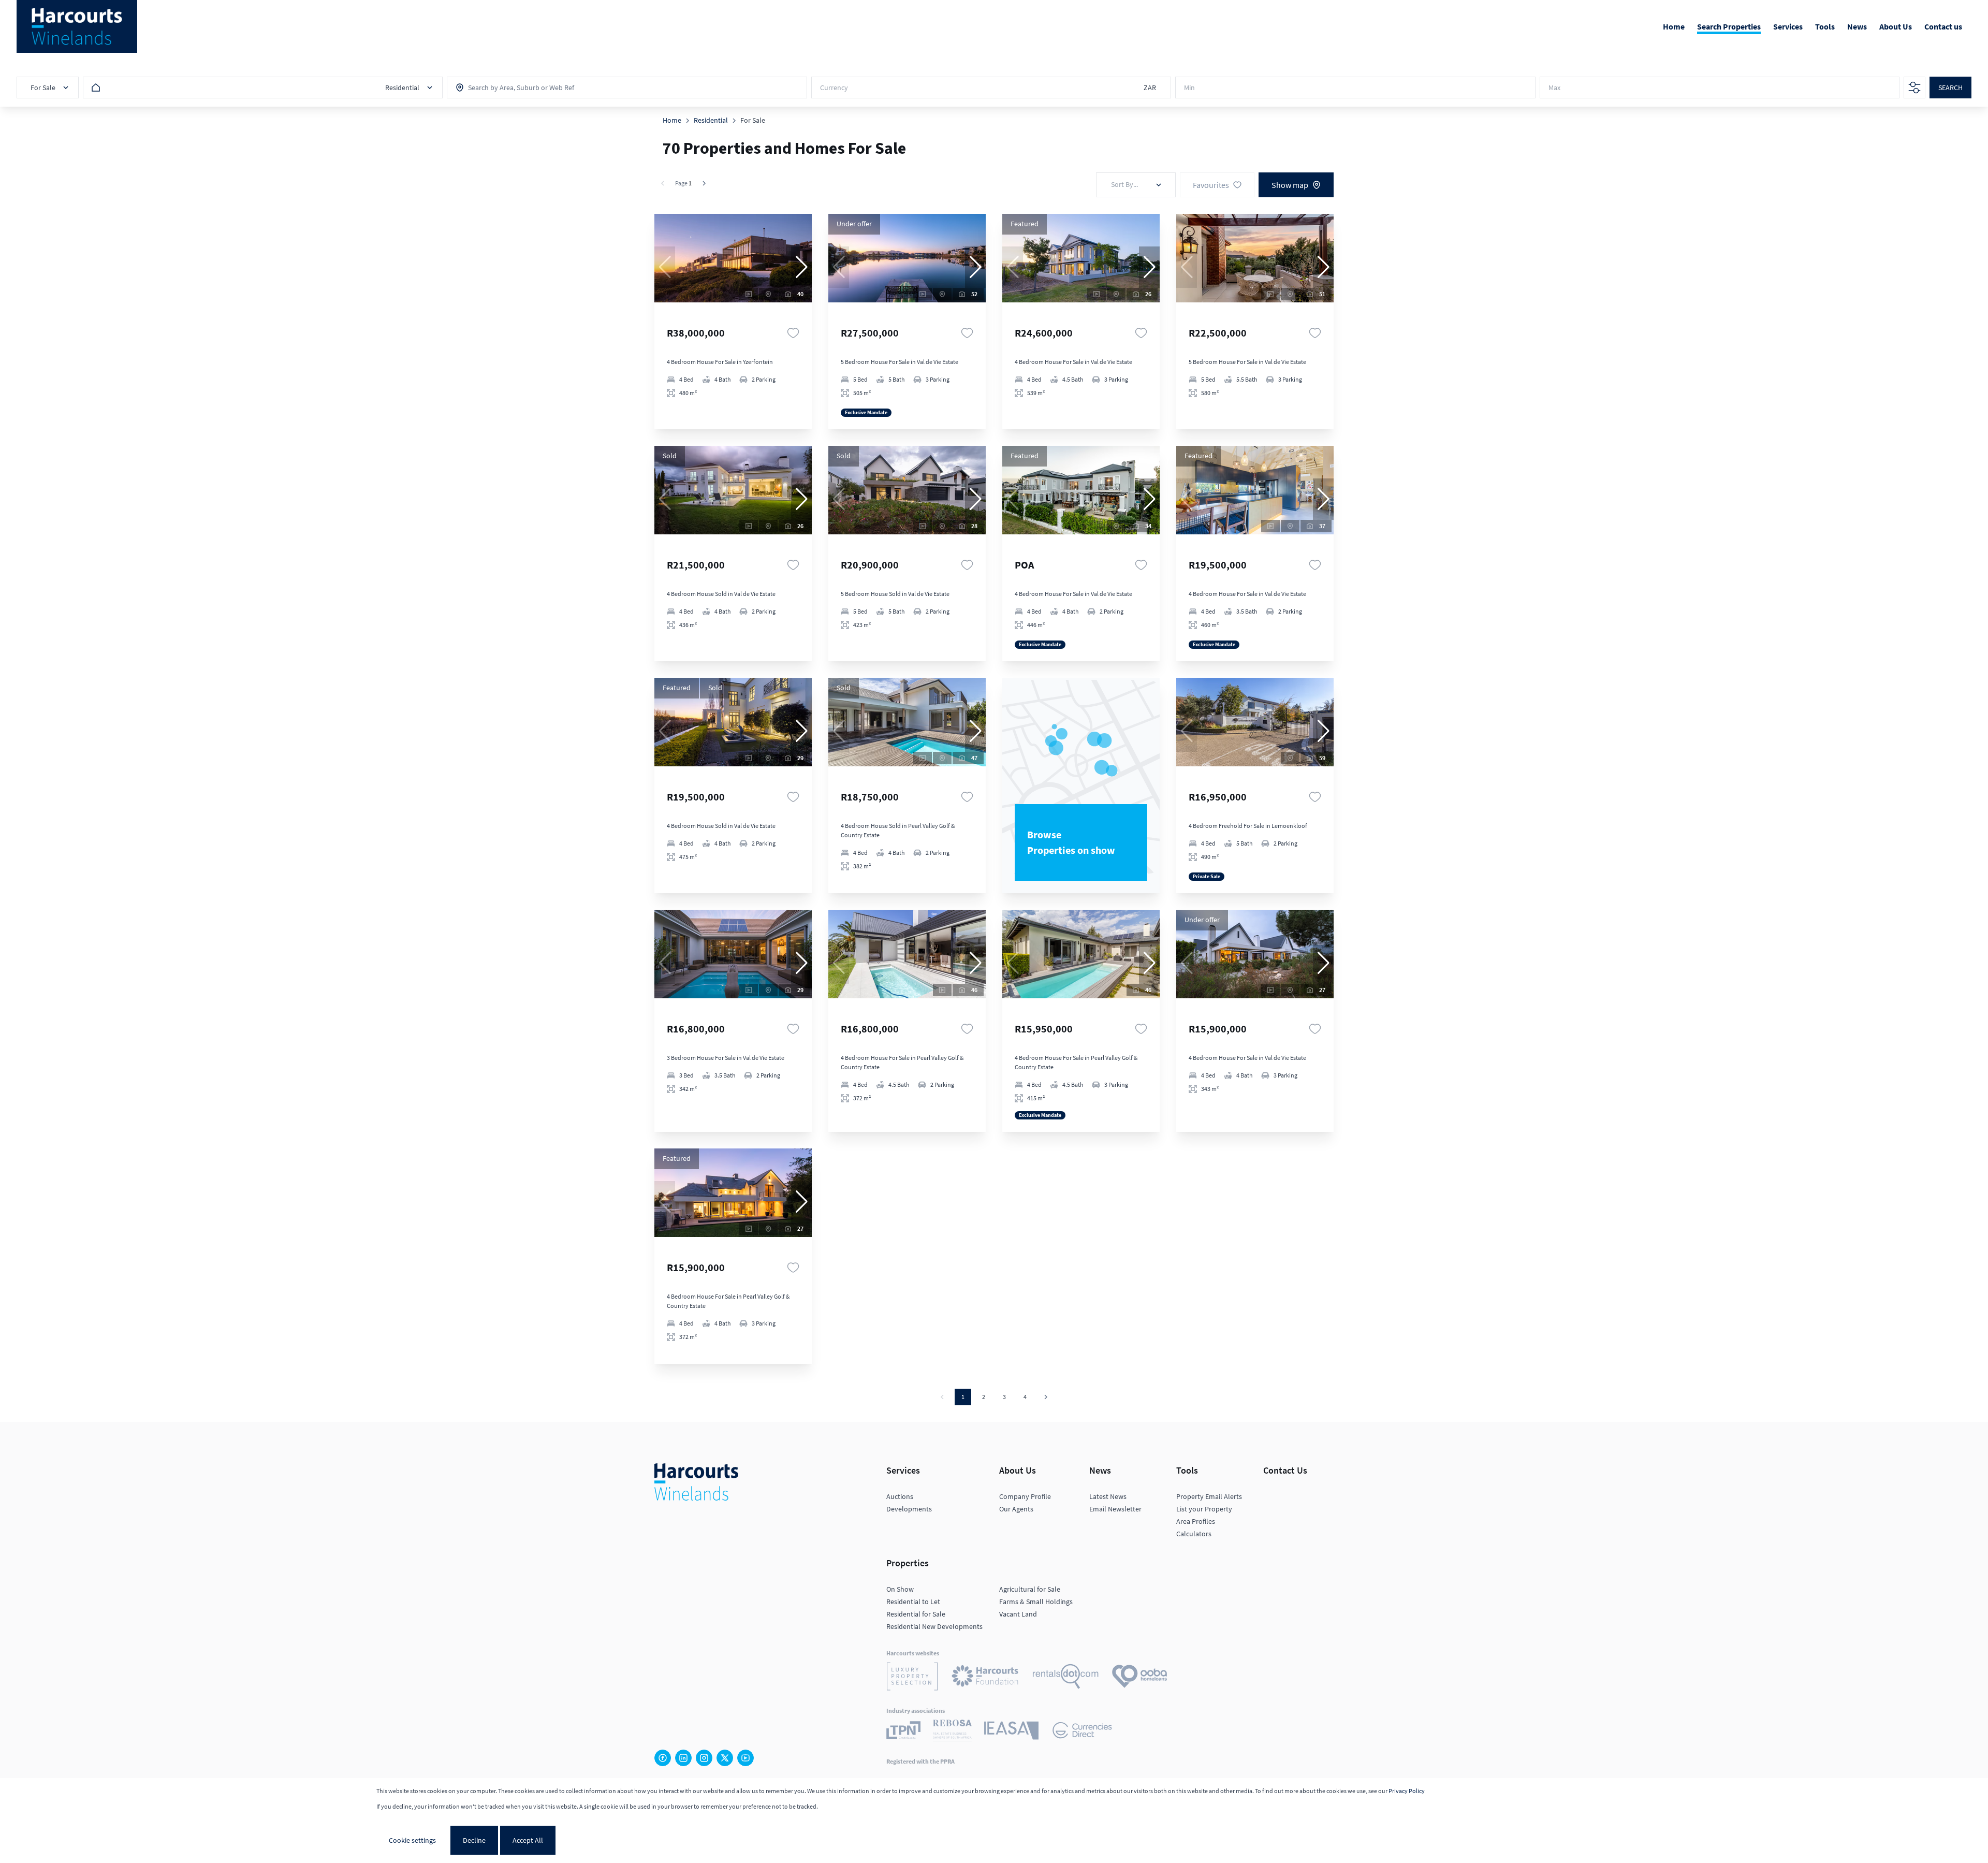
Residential (711, 120)
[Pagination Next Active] (704, 183)
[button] (801, 267)
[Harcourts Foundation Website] (985, 1678)
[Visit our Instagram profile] (704, 1758)
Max (1554, 88)
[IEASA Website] (1011, 1732)
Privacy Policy (1407, 1791)
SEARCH (1950, 88)
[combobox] (514, 88)
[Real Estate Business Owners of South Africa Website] (952, 1732)
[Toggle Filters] (1914, 88)
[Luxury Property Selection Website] (912, 1678)
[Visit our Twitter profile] (725, 1758)
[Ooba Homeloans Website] (1139, 1678)
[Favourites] (793, 333)
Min (1189, 88)
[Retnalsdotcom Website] (1066, 1678)
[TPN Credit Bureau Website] (903, 1732)
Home (672, 120)
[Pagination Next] (1046, 1397)
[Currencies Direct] (1082, 1732)
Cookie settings (412, 1840)
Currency (834, 88)
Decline (474, 1840)
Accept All (528, 1840)
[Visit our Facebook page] (663, 1758)
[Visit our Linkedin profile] (683, 1758)
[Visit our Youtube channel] (745, 1758)
